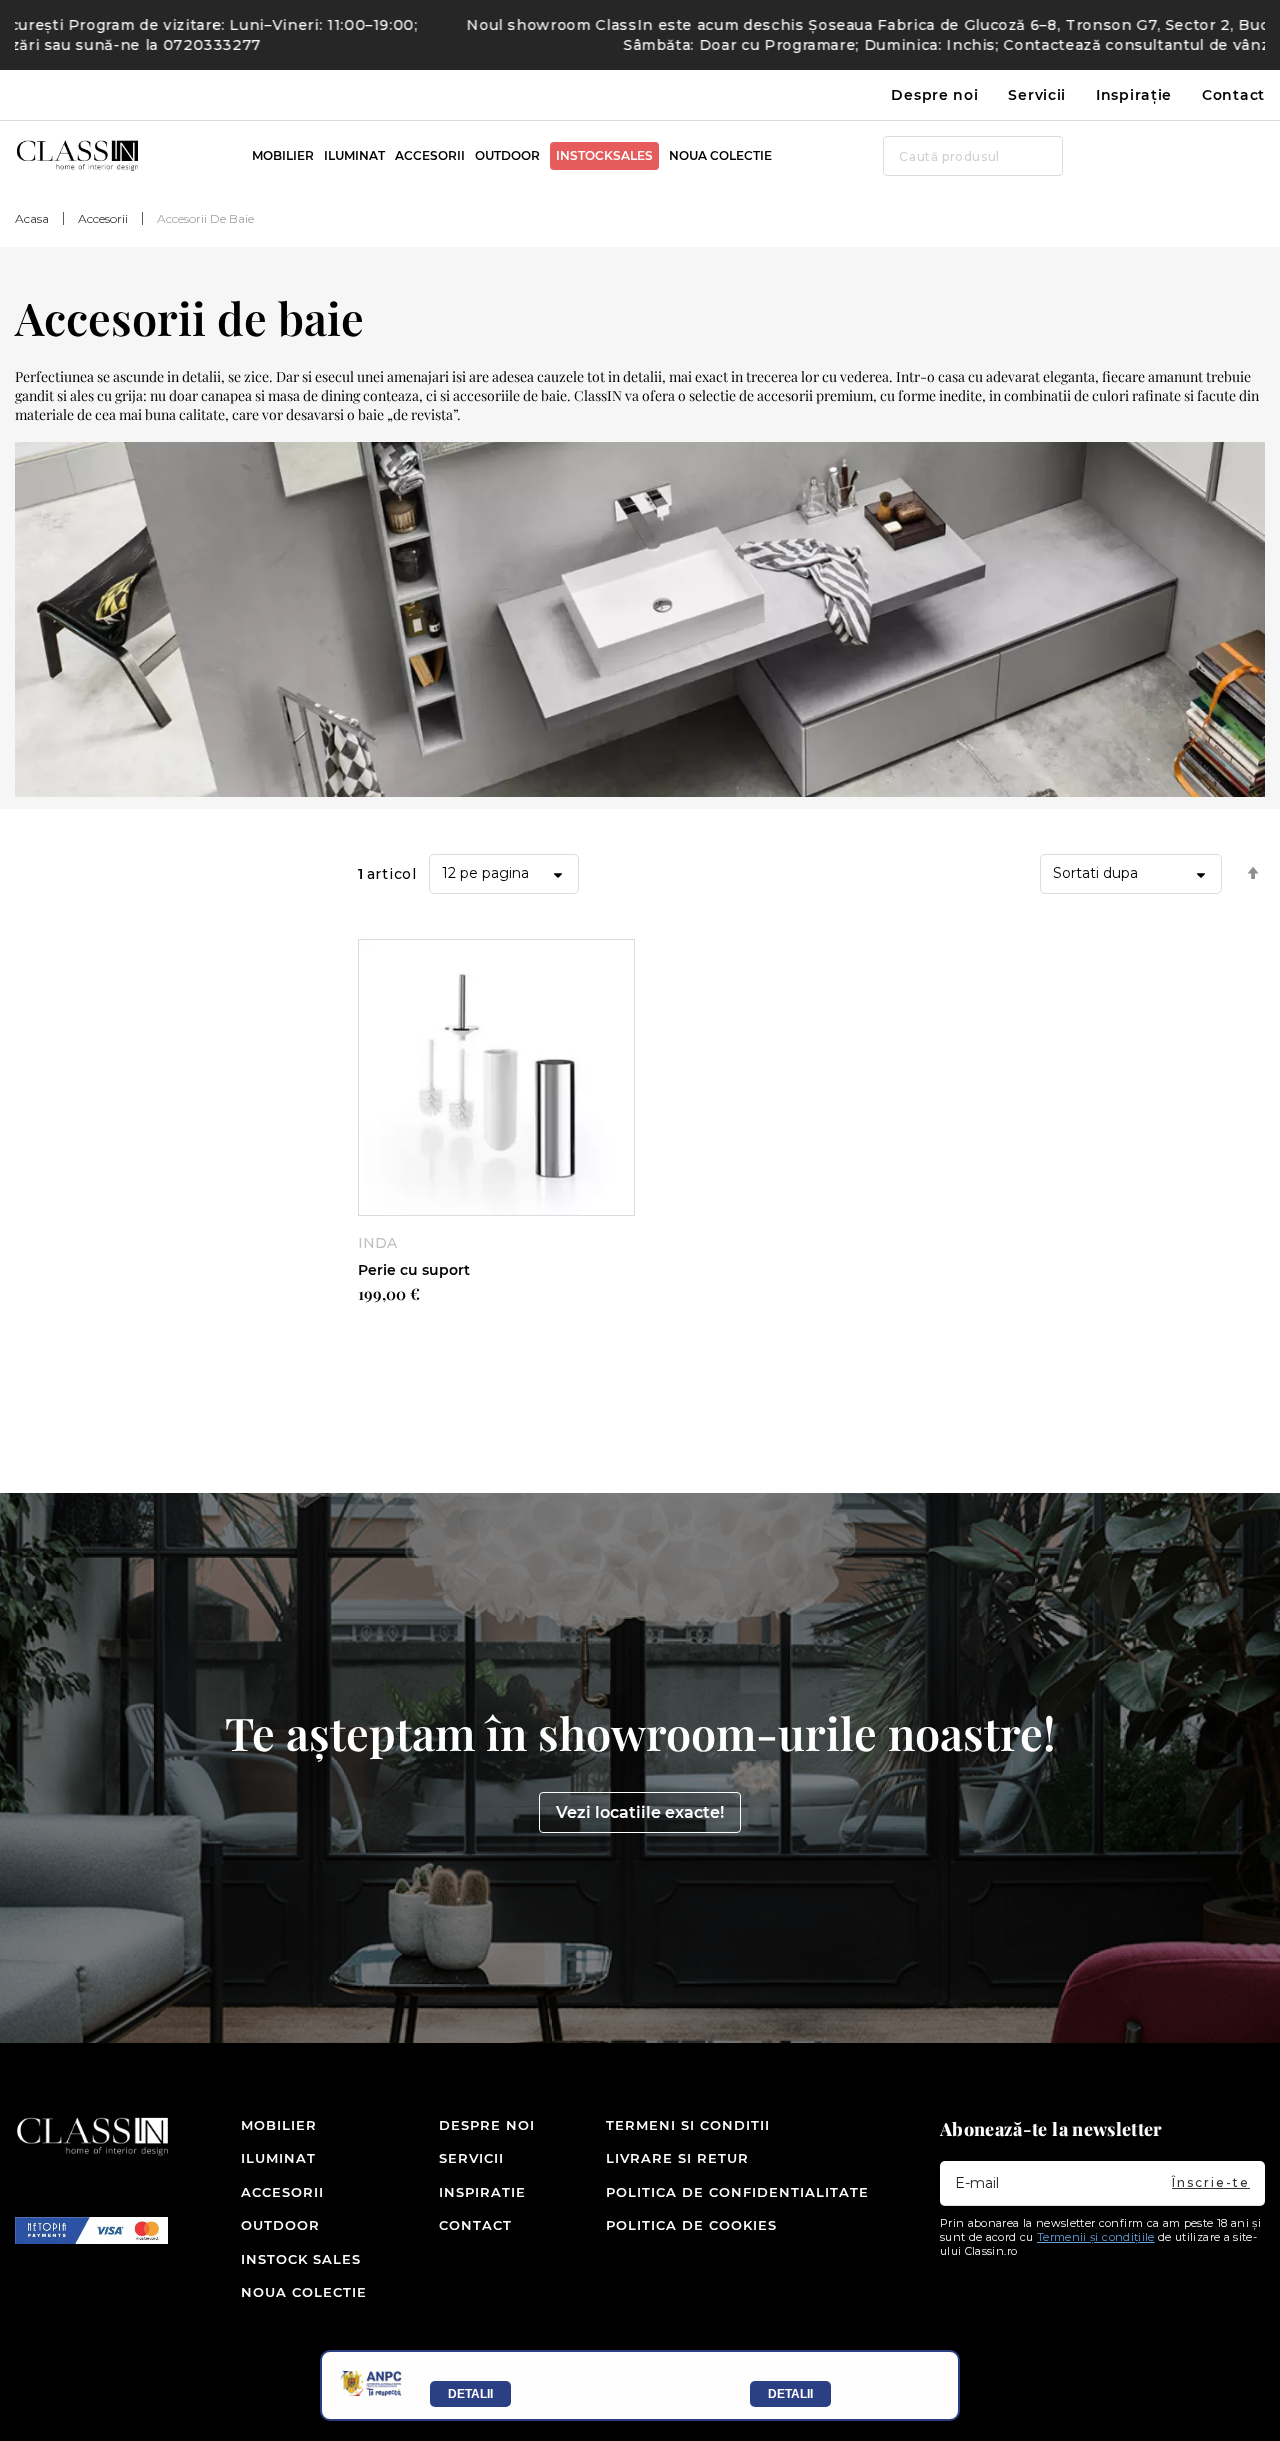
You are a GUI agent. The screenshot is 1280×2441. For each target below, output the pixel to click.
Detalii (470, 2394)
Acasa (32, 218)
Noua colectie (272, 2292)
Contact (1233, 95)
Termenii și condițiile (1096, 2237)
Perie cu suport (414, 1269)
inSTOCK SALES (272, 2259)
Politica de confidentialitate (737, 2192)
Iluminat (272, 2158)
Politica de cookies (691, 2225)
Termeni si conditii (688, 2125)
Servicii (1037, 95)
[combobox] (973, 156)
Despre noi (934, 95)
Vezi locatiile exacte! (640, 1812)
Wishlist (1220, 156)
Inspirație (1134, 95)
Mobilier (272, 2125)
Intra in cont (1185, 156)
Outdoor (272, 2225)
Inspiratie (463, 2192)
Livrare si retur (677, 2158)
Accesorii (103, 218)
